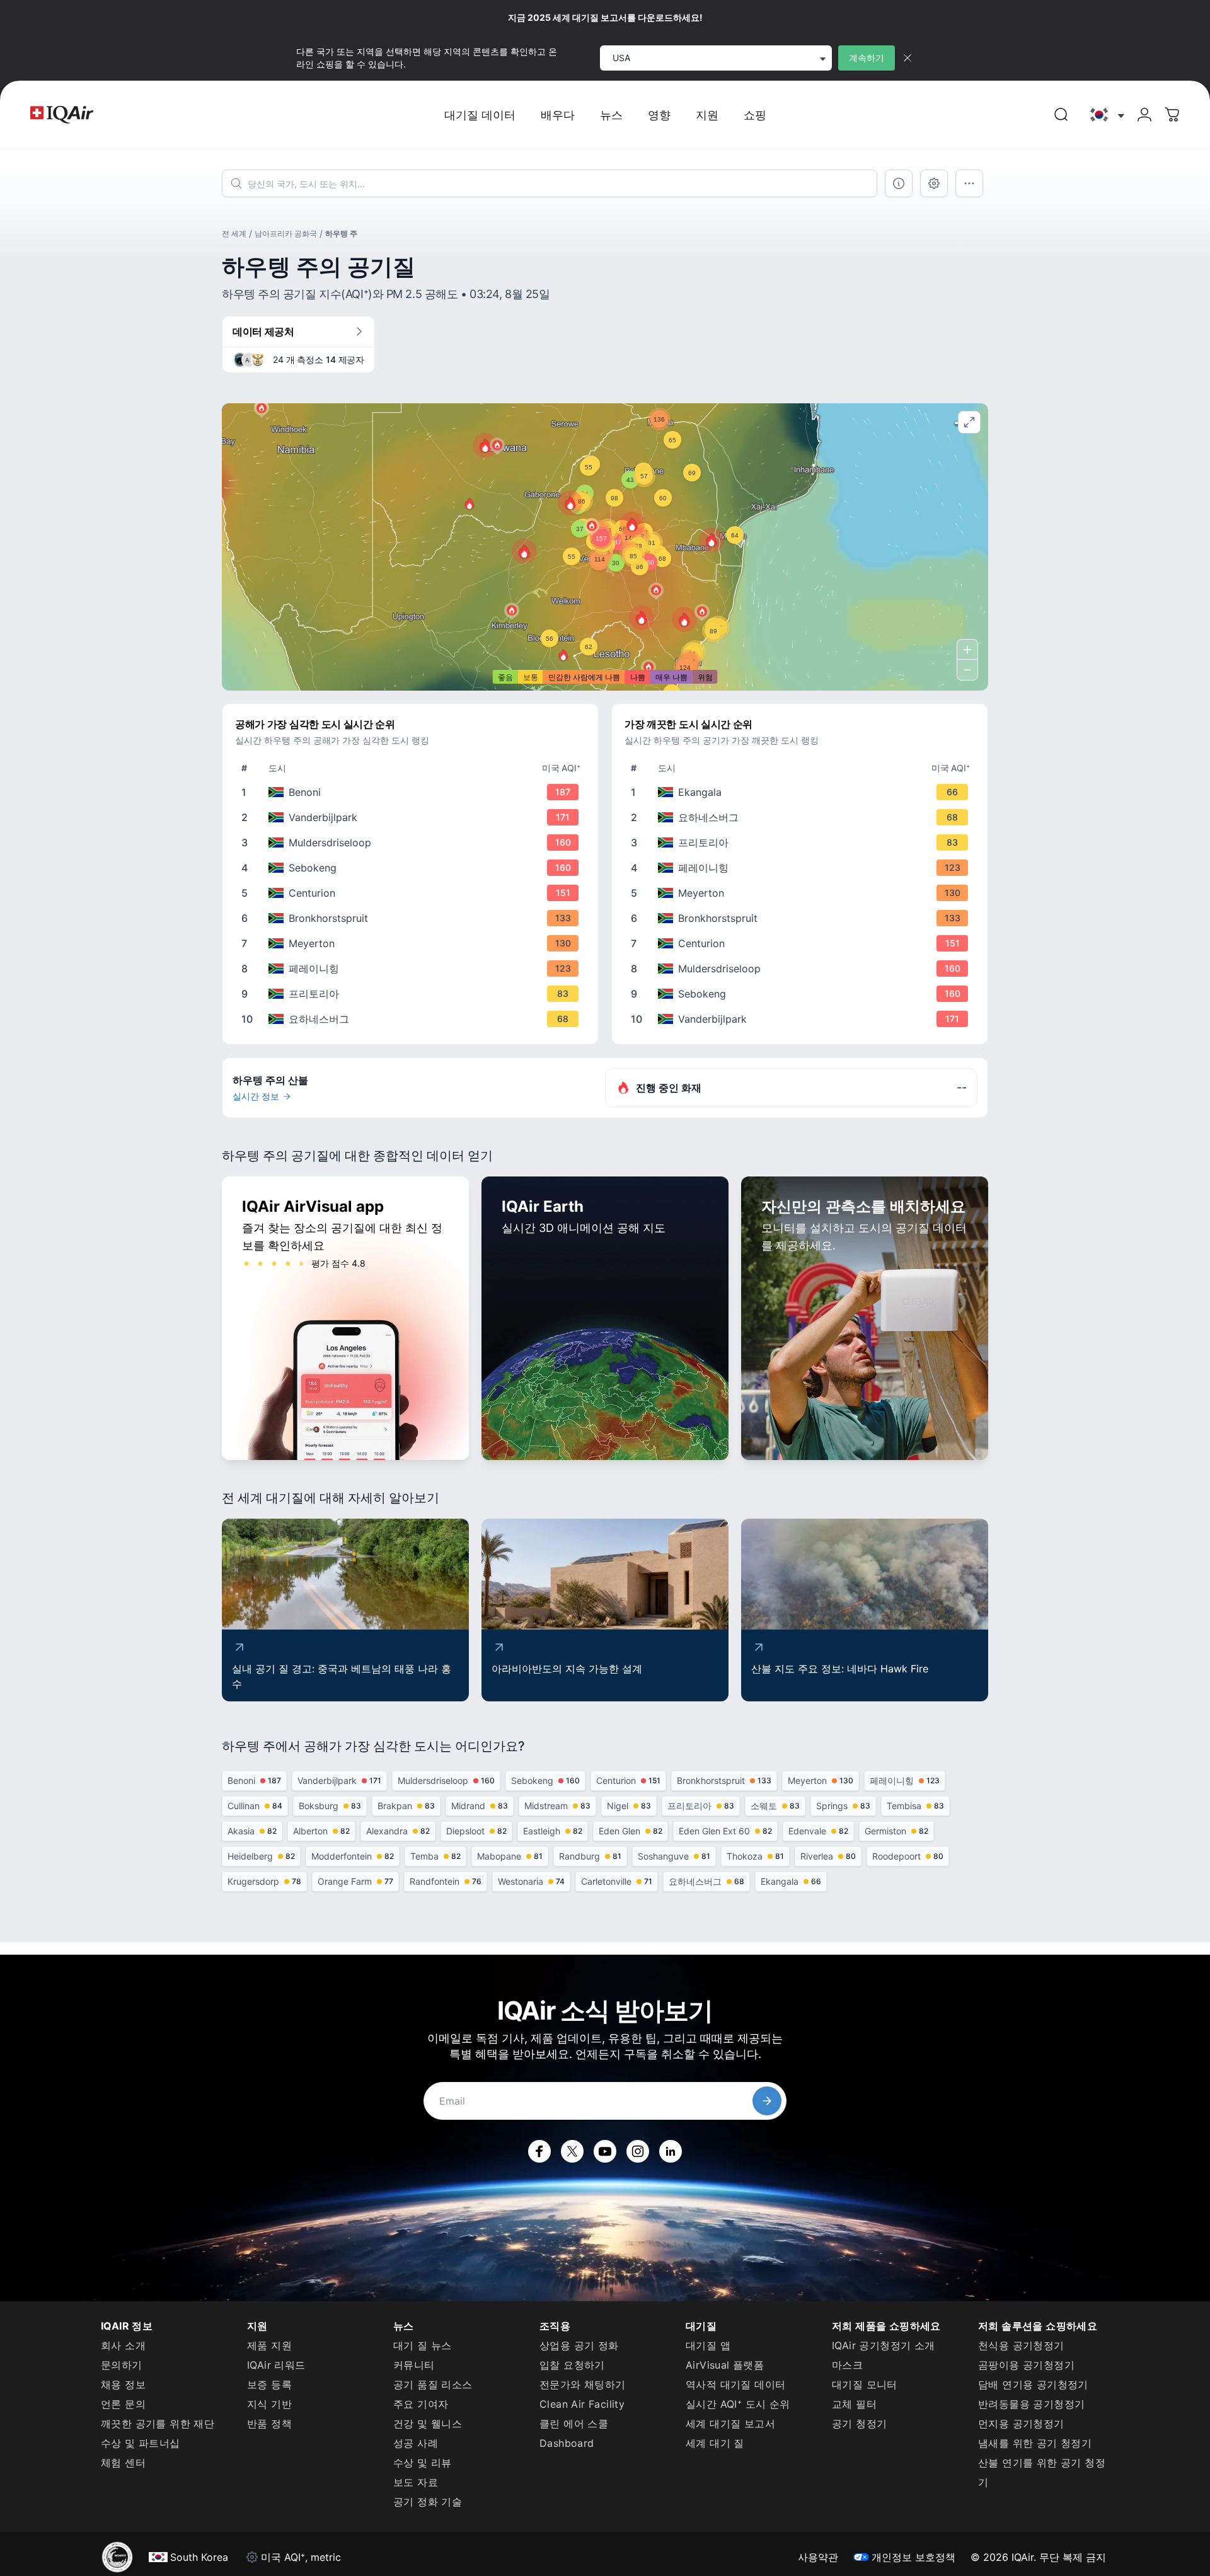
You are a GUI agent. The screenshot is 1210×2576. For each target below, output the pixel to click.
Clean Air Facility (582, 2404)
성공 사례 (416, 2443)
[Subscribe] (767, 2101)
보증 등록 (269, 2384)
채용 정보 (123, 2384)
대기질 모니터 (865, 2384)
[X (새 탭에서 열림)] (572, 2151)
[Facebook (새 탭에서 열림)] (539, 2151)
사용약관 (818, 2557)
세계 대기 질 (715, 2443)
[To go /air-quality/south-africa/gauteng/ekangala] (802, 792)
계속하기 (867, 58)
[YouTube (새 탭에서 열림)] (605, 2151)
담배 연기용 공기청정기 (1033, 2384)
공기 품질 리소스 (433, 2384)
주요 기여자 (421, 2404)
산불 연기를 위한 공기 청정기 (1042, 2472)
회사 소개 (123, 2345)
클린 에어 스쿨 (574, 2424)
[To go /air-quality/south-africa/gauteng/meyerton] (413, 943)
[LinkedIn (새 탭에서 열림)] (671, 2151)
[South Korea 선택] (1106, 115)
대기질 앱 (708, 2345)
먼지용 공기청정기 (1021, 2424)
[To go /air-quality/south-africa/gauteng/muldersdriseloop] (413, 842)
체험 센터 (123, 2463)
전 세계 (234, 233)
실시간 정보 (256, 1096)
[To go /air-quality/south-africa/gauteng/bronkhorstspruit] (413, 918)
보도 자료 (416, 2482)
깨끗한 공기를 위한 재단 (158, 2424)
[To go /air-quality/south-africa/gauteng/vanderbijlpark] (413, 817)
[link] (1061, 115)
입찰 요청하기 (572, 2365)
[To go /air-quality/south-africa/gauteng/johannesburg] (413, 1019)
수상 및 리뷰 (423, 2463)
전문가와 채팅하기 (583, 2384)
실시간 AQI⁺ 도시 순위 (738, 2404)
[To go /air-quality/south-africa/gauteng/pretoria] (413, 994)
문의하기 (122, 2365)
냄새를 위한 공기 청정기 (1035, 2443)
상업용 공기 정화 (579, 2345)
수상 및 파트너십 (141, 2443)
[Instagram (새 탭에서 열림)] (638, 2151)
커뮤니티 (414, 2365)
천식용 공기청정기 (1021, 2345)
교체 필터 (854, 2404)
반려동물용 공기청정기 (1031, 2404)
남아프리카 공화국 (286, 233)
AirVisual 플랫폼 (725, 2365)
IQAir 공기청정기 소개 (884, 2345)
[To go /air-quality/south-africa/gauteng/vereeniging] (413, 969)
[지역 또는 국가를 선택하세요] (1106, 115)
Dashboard (567, 2443)
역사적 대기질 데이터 (735, 2384)
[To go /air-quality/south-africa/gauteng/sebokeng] (413, 868)
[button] (524, 551)
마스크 (847, 2365)
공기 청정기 (859, 2424)
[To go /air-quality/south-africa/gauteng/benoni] (413, 792)
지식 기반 (269, 2404)
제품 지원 (269, 2345)
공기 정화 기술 (428, 2502)
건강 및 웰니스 (428, 2424)
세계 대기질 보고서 (730, 2424)
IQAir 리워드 (276, 2365)
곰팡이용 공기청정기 (1026, 2365)
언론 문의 (123, 2404)
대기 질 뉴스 (423, 2345)
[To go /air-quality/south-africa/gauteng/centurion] (413, 893)
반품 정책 (269, 2424)
